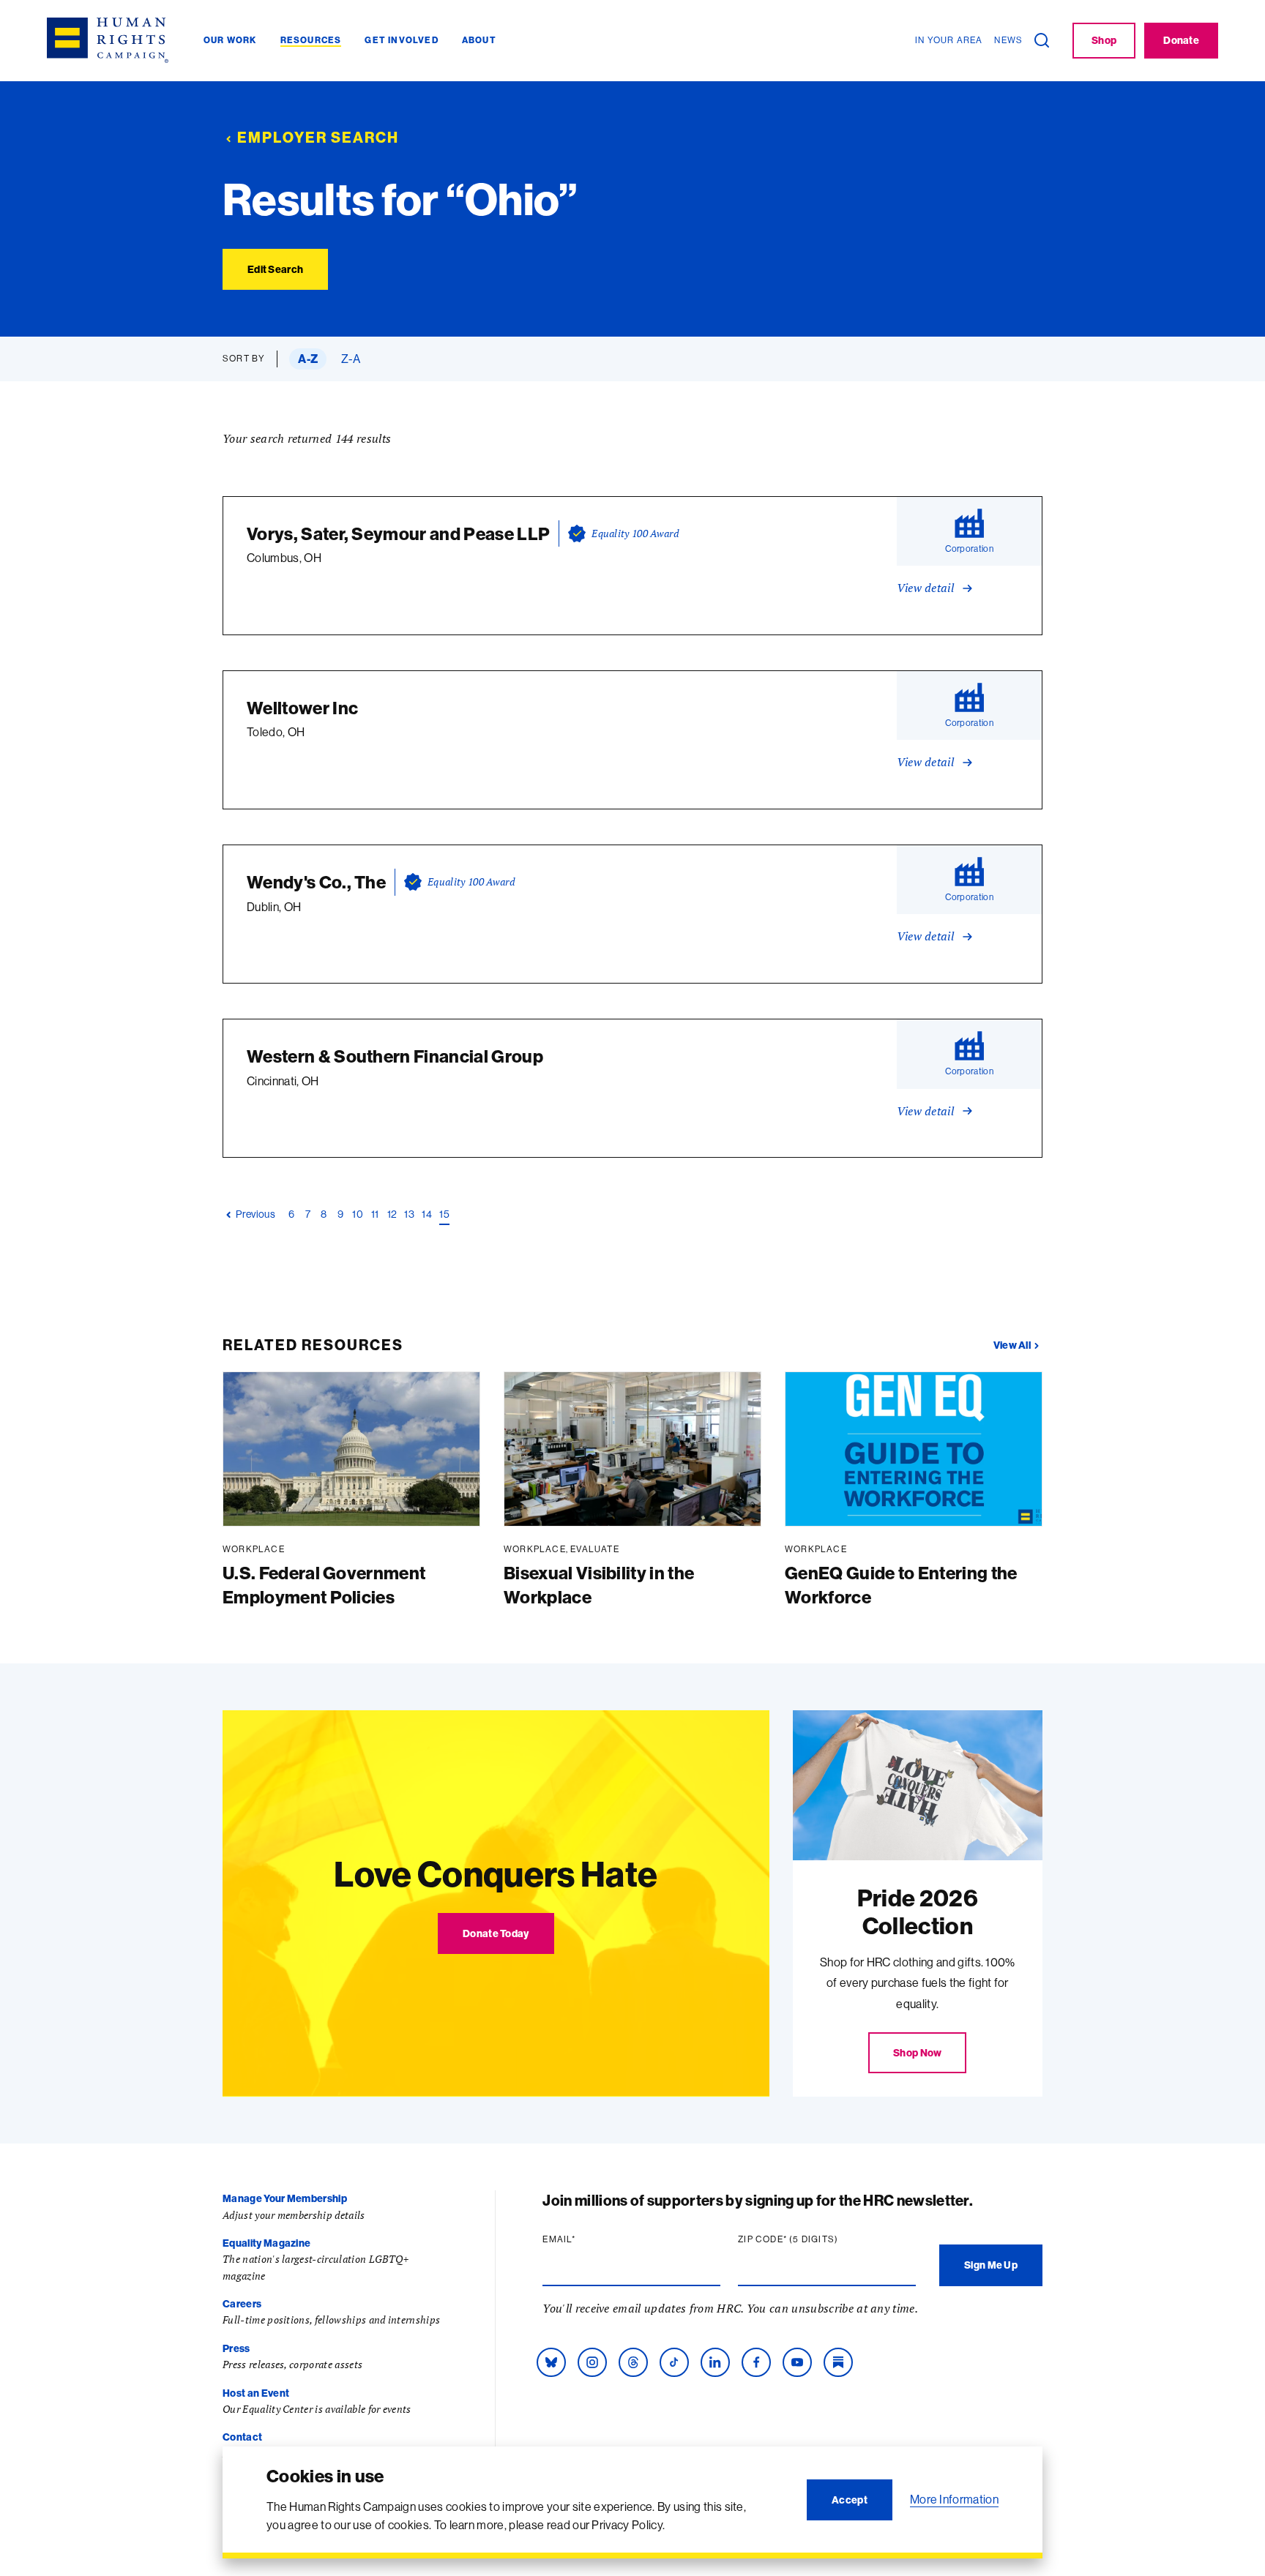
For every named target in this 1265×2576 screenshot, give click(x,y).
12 (392, 1214)
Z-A (351, 359)
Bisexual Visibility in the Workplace (599, 1585)
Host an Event (256, 2393)
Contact (242, 2437)
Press (236, 2348)
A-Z (308, 359)
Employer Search (318, 137)
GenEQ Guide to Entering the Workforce (901, 1585)
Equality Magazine (266, 2243)
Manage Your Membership (285, 2198)
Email (587, 2239)
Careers (242, 2304)
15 (444, 1214)
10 (358, 1214)
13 (409, 1214)
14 (427, 1214)
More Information (954, 2499)
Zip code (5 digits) (816, 2239)
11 (375, 1214)
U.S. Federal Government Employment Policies (324, 1585)
